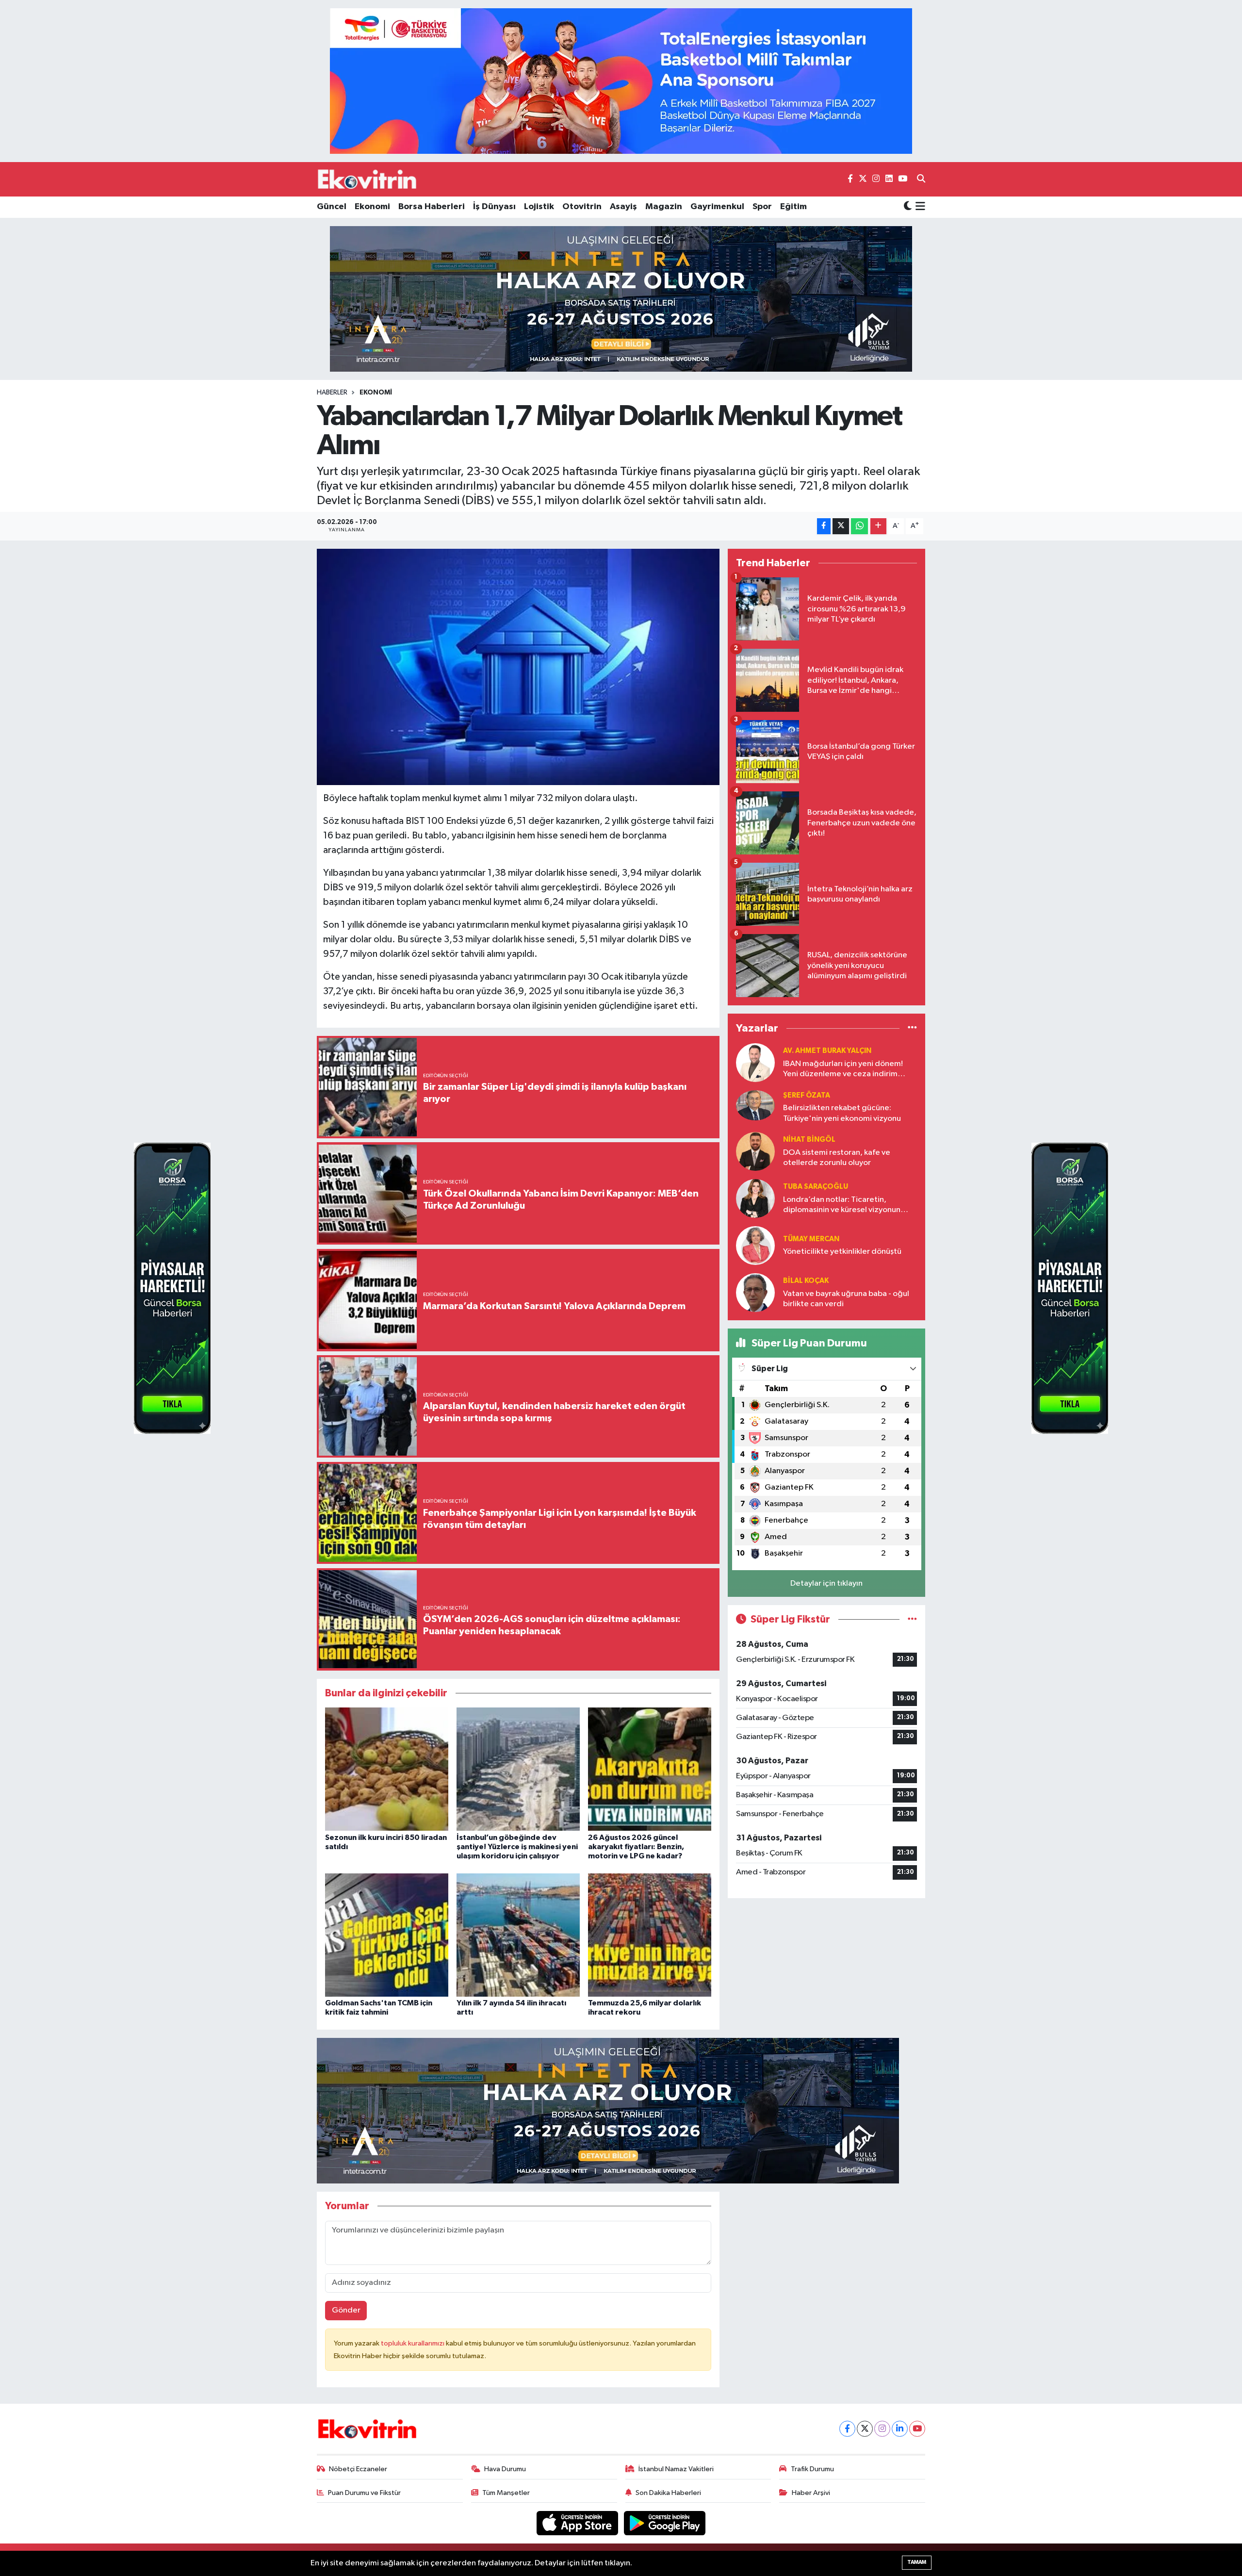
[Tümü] (912, 1028)
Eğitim (793, 207)
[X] (865, 2429)
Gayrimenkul (717, 207)
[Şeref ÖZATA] (755, 1105)
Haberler (332, 393)
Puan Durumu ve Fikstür (364, 2493)
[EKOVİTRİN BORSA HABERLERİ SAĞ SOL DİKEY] (172, 1288)
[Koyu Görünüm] (908, 207)
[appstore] (578, 2523)
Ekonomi (372, 207)
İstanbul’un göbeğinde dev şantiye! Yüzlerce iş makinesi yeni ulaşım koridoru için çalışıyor (517, 1847)
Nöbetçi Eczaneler (358, 2469)
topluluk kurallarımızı (413, 2343)
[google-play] (665, 2523)
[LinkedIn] (900, 2429)
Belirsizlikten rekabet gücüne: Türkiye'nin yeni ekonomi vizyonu (842, 1113)
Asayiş (623, 207)
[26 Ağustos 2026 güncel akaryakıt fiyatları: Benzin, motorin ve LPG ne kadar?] (650, 1769)
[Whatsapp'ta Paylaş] (859, 526)
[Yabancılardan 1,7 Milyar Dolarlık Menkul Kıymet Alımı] (518, 667)
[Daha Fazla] (878, 526)
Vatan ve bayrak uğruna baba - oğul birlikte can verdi (846, 1299)
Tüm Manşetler (506, 2493)
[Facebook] (847, 2429)
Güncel (332, 207)
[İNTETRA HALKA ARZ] (621, 299)
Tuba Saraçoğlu (816, 1187)
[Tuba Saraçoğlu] (755, 1198)
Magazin (664, 207)
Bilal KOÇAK (806, 1281)
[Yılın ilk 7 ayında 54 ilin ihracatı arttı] (518, 1935)
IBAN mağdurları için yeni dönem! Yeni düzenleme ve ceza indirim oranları (843, 1070)
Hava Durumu (505, 2469)
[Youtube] (917, 2429)
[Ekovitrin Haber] (368, 179)
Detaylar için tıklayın (826, 1583)
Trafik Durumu (812, 2469)
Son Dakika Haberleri (668, 2493)
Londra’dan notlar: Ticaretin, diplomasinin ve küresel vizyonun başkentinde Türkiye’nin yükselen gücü (842, 1206)
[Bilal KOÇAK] (755, 1292)
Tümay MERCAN (811, 1239)
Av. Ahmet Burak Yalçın (827, 1051)
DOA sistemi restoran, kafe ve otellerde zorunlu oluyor (837, 1158)
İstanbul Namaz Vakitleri (676, 2469)
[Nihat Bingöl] (755, 1151)
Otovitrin (582, 207)
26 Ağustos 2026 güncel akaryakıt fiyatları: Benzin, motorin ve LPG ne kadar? (636, 1847)
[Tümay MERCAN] (755, 1245)
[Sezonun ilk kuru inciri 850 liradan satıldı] (387, 1769)
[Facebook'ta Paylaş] (824, 526)
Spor (762, 207)
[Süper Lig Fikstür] (912, 1619)
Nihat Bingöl (809, 1140)
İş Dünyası (494, 207)
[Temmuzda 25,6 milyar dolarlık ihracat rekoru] (650, 1935)
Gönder (346, 2310)
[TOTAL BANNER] (621, 81)
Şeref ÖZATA (807, 1095)
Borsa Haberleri (432, 207)
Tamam (917, 2562)
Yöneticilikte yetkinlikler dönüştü (842, 1252)
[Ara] (921, 180)
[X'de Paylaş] (841, 526)
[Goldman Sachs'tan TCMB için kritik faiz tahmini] (387, 1935)
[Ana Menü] (919, 207)
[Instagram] (882, 2429)
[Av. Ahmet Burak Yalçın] (755, 1062)
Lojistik (539, 207)
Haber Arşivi (811, 2493)
